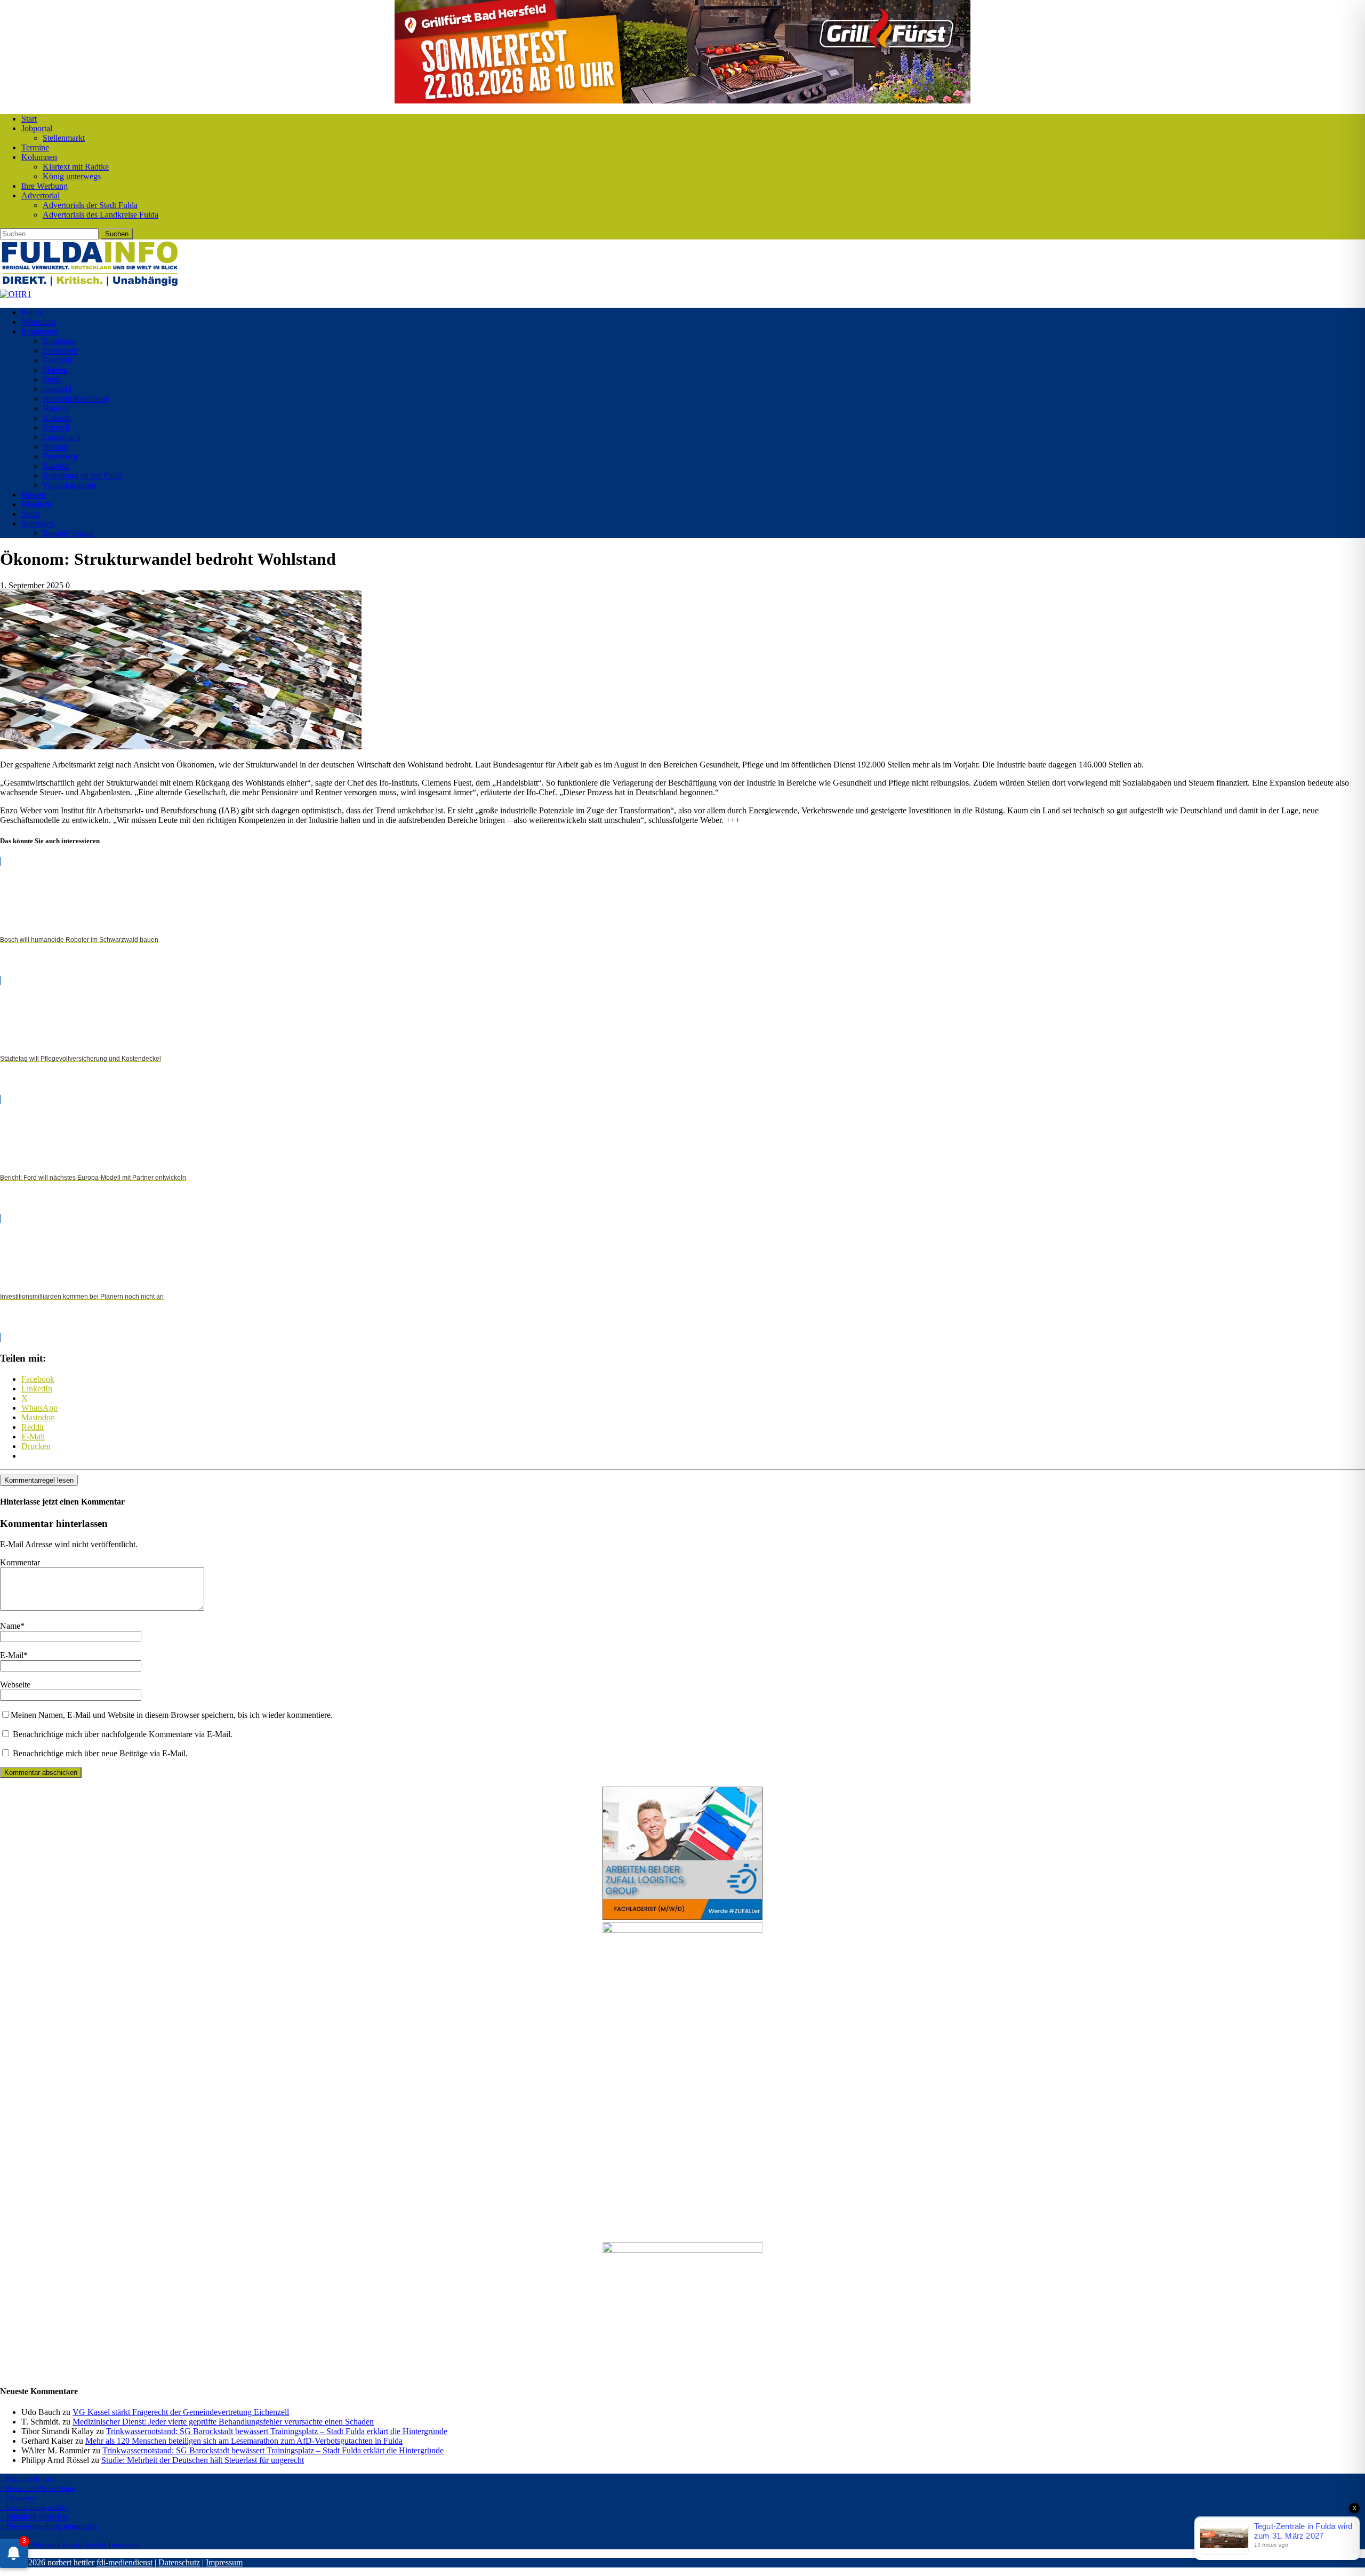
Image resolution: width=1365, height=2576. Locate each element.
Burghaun (59, 341)
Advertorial (41, 195)
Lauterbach (62, 437)
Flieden (55, 370)
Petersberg (60, 456)
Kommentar (20, 1562)
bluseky (96, 2545)
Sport (30, 514)
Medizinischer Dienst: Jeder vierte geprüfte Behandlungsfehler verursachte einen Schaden (223, 2422)
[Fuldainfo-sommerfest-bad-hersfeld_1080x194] (682, 101)
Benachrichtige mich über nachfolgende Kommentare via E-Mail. (123, 1734)
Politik (32, 312)
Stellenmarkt (64, 138)
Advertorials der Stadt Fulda (90, 205)
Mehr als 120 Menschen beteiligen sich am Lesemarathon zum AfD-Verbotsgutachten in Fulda (244, 2441)
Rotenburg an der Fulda (83, 475)
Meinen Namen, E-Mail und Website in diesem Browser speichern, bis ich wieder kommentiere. (172, 1715)
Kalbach (57, 418)
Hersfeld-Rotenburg (76, 399)
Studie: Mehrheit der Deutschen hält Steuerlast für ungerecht (203, 2460)
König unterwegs (72, 176)
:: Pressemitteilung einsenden (49, 2526)
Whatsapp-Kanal (55, 2545)
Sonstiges (37, 523)
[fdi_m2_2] (682, 2250)
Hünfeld (57, 408)
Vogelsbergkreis (70, 485)
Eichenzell (60, 351)
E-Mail (12, 1655)
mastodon (126, 2545)
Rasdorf (56, 466)
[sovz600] (682, 1930)
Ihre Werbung (45, 186)
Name (10, 1626)
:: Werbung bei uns (27, 2479)
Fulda (52, 379)
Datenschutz (179, 2562)
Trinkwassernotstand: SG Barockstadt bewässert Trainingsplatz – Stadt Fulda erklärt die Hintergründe (277, 2431)
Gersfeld (57, 389)
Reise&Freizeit (68, 533)
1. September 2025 (32, 585)
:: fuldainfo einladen (34, 2517)
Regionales (40, 331)
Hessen (34, 495)
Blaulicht (37, 504)
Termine (35, 147)
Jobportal (37, 128)
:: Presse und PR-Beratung (38, 2488)
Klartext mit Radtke (76, 167)
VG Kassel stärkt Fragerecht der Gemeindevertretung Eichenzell (181, 2412)
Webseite (15, 1685)
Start (29, 119)
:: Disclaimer (18, 2498)
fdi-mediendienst (125, 2562)
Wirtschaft (38, 322)
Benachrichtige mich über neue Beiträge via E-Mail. (100, 1753)
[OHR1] (16, 294)
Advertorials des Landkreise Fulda (101, 215)
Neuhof (55, 447)
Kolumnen (39, 157)
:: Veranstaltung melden (34, 2507)
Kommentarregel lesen (39, 1480)
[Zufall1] (682, 1917)
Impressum (224, 2562)
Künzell (56, 427)
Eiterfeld (57, 360)
